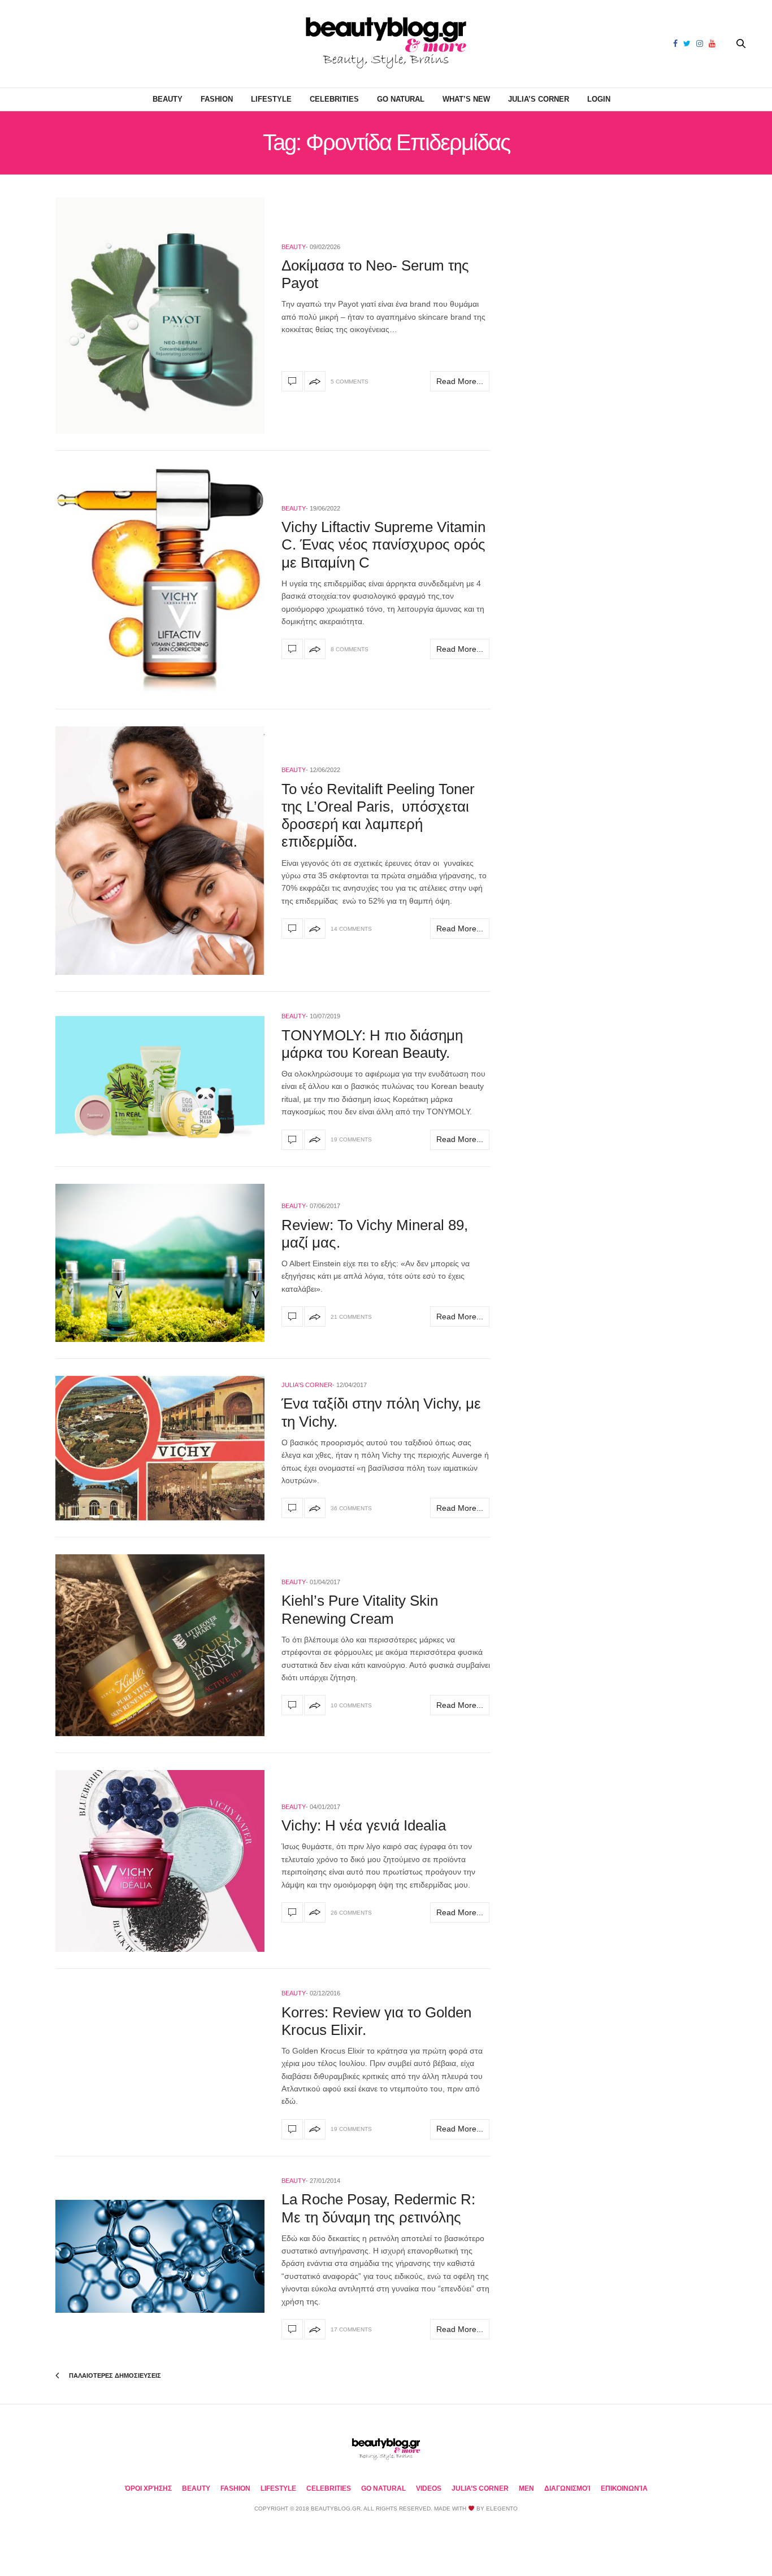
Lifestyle (271, 99)
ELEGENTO (502, 2509)
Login (599, 99)
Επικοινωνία (624, 2488)
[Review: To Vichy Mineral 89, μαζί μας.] (160, 1263)
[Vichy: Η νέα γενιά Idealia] (160, 1861)
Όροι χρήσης (148, 2488)
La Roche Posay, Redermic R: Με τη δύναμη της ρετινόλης (378, 2208)
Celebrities (334, 99)
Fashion (217, 99)
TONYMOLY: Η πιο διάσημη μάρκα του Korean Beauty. (372, 1044)
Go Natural (401, 99)
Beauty (168, 99)
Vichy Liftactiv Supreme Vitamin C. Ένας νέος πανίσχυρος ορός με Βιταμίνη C (383, 544)
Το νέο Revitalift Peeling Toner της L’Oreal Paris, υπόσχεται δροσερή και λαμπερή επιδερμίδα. (378, 816)
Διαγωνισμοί (567, 2488)
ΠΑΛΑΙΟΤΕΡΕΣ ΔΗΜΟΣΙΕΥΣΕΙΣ (114, 2376)
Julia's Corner (307, 1385)
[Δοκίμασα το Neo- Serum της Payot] (160, 315)
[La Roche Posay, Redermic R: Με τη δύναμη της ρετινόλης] (160, 2257)
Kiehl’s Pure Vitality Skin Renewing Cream (360, 1609)
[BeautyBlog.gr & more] (386, 44)
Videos (429, 2488)
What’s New (466, 99)
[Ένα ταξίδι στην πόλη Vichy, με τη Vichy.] (160, 1448)
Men (526, 2488)
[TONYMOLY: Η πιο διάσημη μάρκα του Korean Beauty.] (160, 1079)
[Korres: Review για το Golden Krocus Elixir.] (292, 2129)
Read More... (460, 381)
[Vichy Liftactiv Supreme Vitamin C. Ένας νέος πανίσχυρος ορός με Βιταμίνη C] (160, 580)
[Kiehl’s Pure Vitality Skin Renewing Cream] (160, 1645)
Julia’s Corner (539, 99)
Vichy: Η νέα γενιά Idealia (364, 1825)
